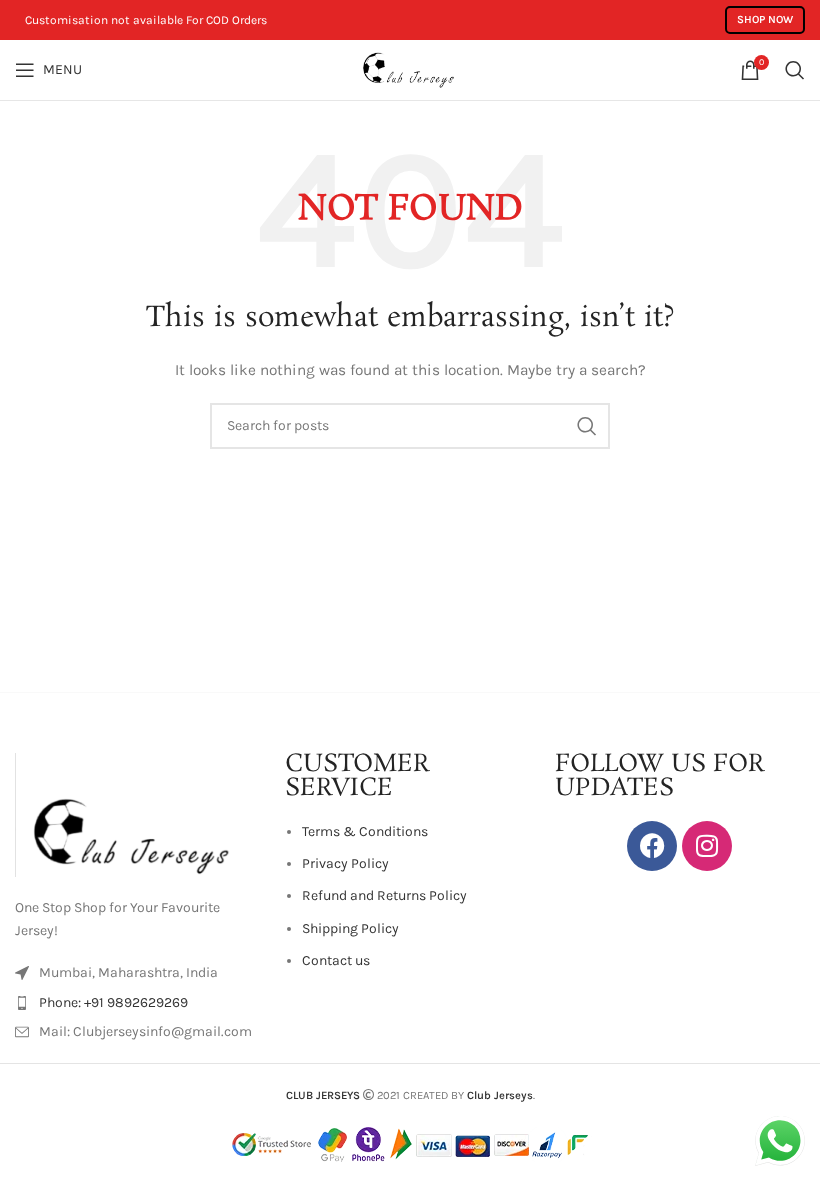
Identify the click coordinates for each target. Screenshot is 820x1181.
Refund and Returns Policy (384, 895)
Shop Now (765, 19)
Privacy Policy (345, 863)
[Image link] (140, 813)
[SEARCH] (587, 426)
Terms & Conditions (365, 831)
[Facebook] (652, 846)
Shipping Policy (350, 928)
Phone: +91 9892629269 (113, 1002)
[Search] (795, 70)
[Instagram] (707, 846)
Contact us (336, 960)
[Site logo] (410, 68)
